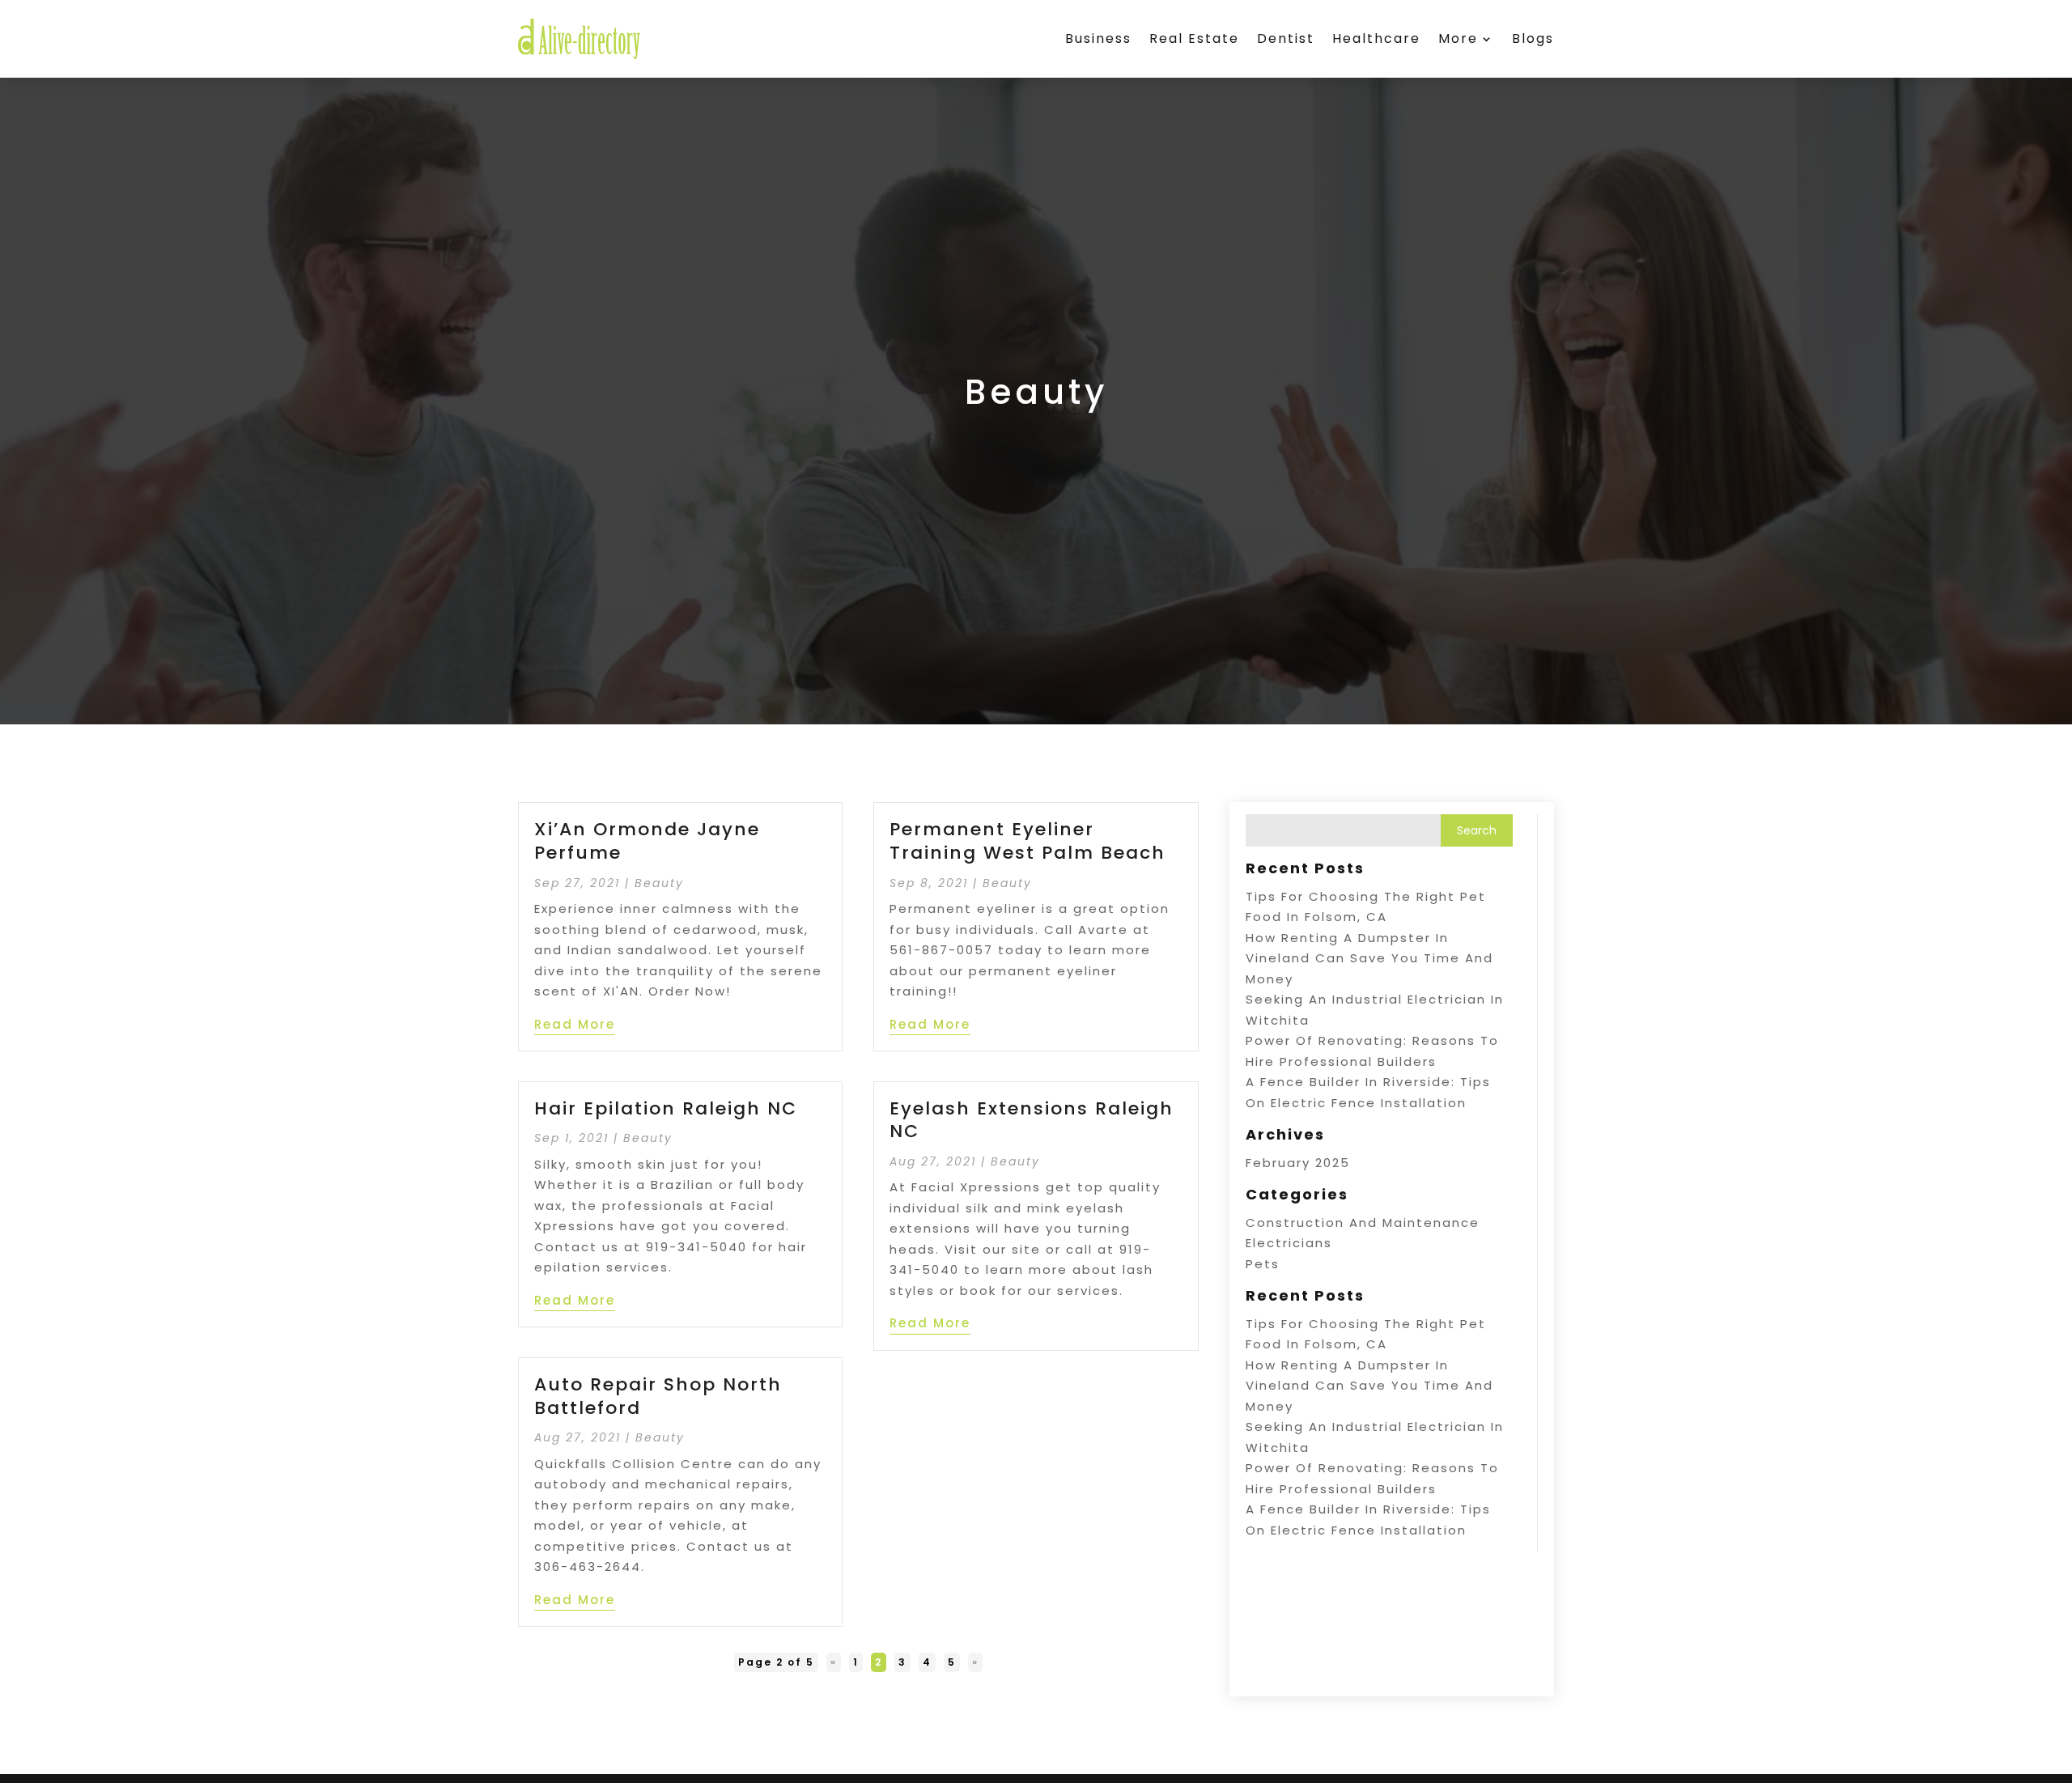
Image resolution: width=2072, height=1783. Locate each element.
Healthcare (1376, 38)
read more (575, 1024)
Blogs (1533, 38)
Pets (1263, 1264)
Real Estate (1194, 38)
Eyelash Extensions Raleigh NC (1032, 1120)
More (1458, 38)
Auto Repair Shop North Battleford (658, 1396)
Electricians (1289, 1243)
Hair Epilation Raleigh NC (666, 1108)
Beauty (659, 883)
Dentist (1286, 38)
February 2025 (1298, 1163)
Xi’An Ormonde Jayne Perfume (647, 841)
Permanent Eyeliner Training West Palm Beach (1028, 841)
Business (1098, 38)
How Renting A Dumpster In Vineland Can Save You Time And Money (1369, 958)
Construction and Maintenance (1363, 1223)
